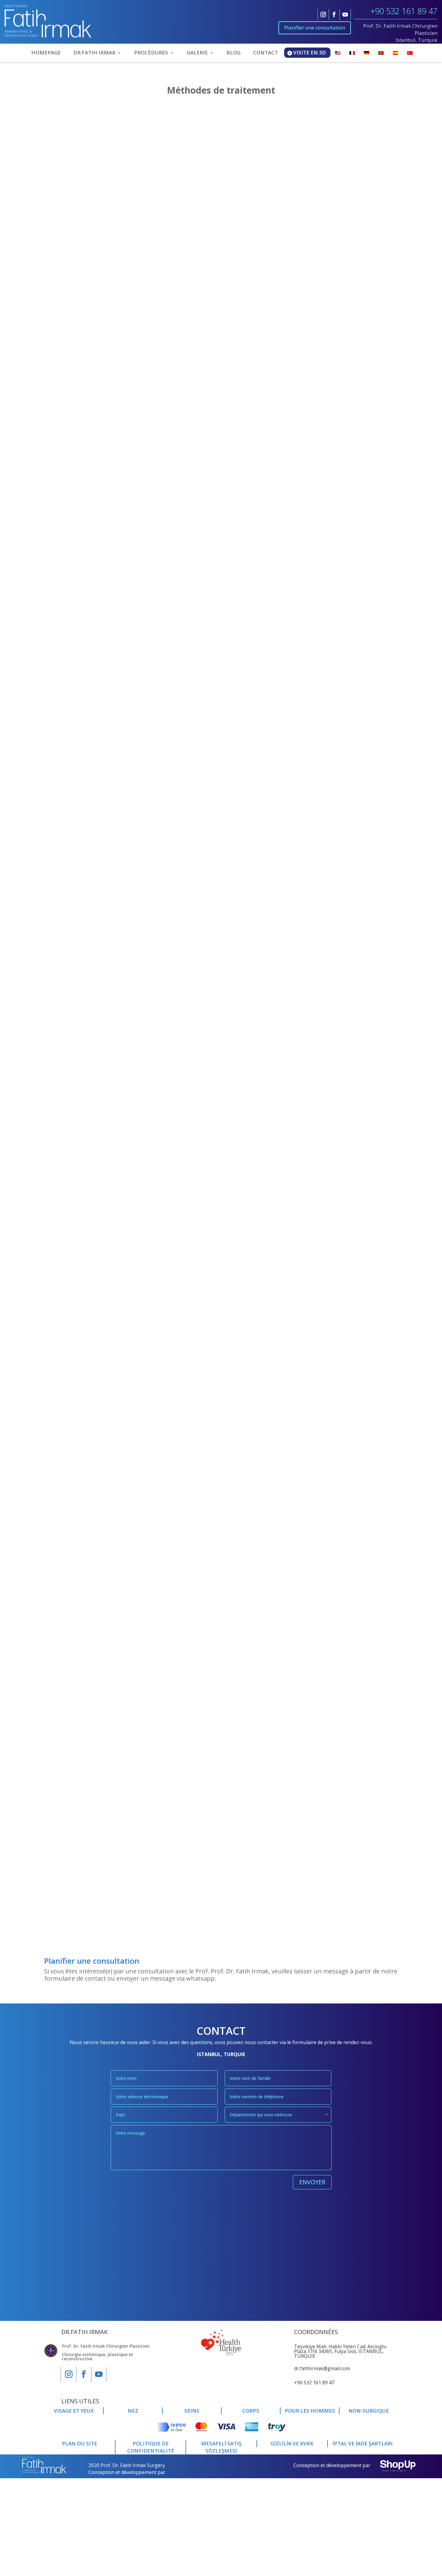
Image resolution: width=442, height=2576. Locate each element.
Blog (55, 123)
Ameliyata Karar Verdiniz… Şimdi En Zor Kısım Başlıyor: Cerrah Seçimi (151, 113)
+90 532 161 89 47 (404, 11)
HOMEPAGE (46, 53)
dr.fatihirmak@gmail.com (322, 2368)
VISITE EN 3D (310, 53)
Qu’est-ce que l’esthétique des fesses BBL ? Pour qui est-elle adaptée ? (152, 1797)
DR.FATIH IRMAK (94, 53)
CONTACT (266, 53)
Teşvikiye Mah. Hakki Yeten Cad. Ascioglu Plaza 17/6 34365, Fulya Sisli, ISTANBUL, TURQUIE (340, 2351)
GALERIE (197, 53)
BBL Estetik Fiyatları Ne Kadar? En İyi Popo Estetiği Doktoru (137, 979)
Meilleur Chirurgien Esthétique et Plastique (114, 1845)
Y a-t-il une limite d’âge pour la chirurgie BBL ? (118, 1252)
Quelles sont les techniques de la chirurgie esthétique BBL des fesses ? (153, 434)
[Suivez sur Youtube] (345, 14)
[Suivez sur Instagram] (323, 14)
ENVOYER (312, 2182)
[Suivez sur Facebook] (334, 14)
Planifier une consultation (315, 28)
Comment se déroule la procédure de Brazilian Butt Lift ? (133, 1525)
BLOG (233, 53)
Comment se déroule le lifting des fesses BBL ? (118, 707)
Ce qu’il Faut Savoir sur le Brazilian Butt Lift (114, 386)
